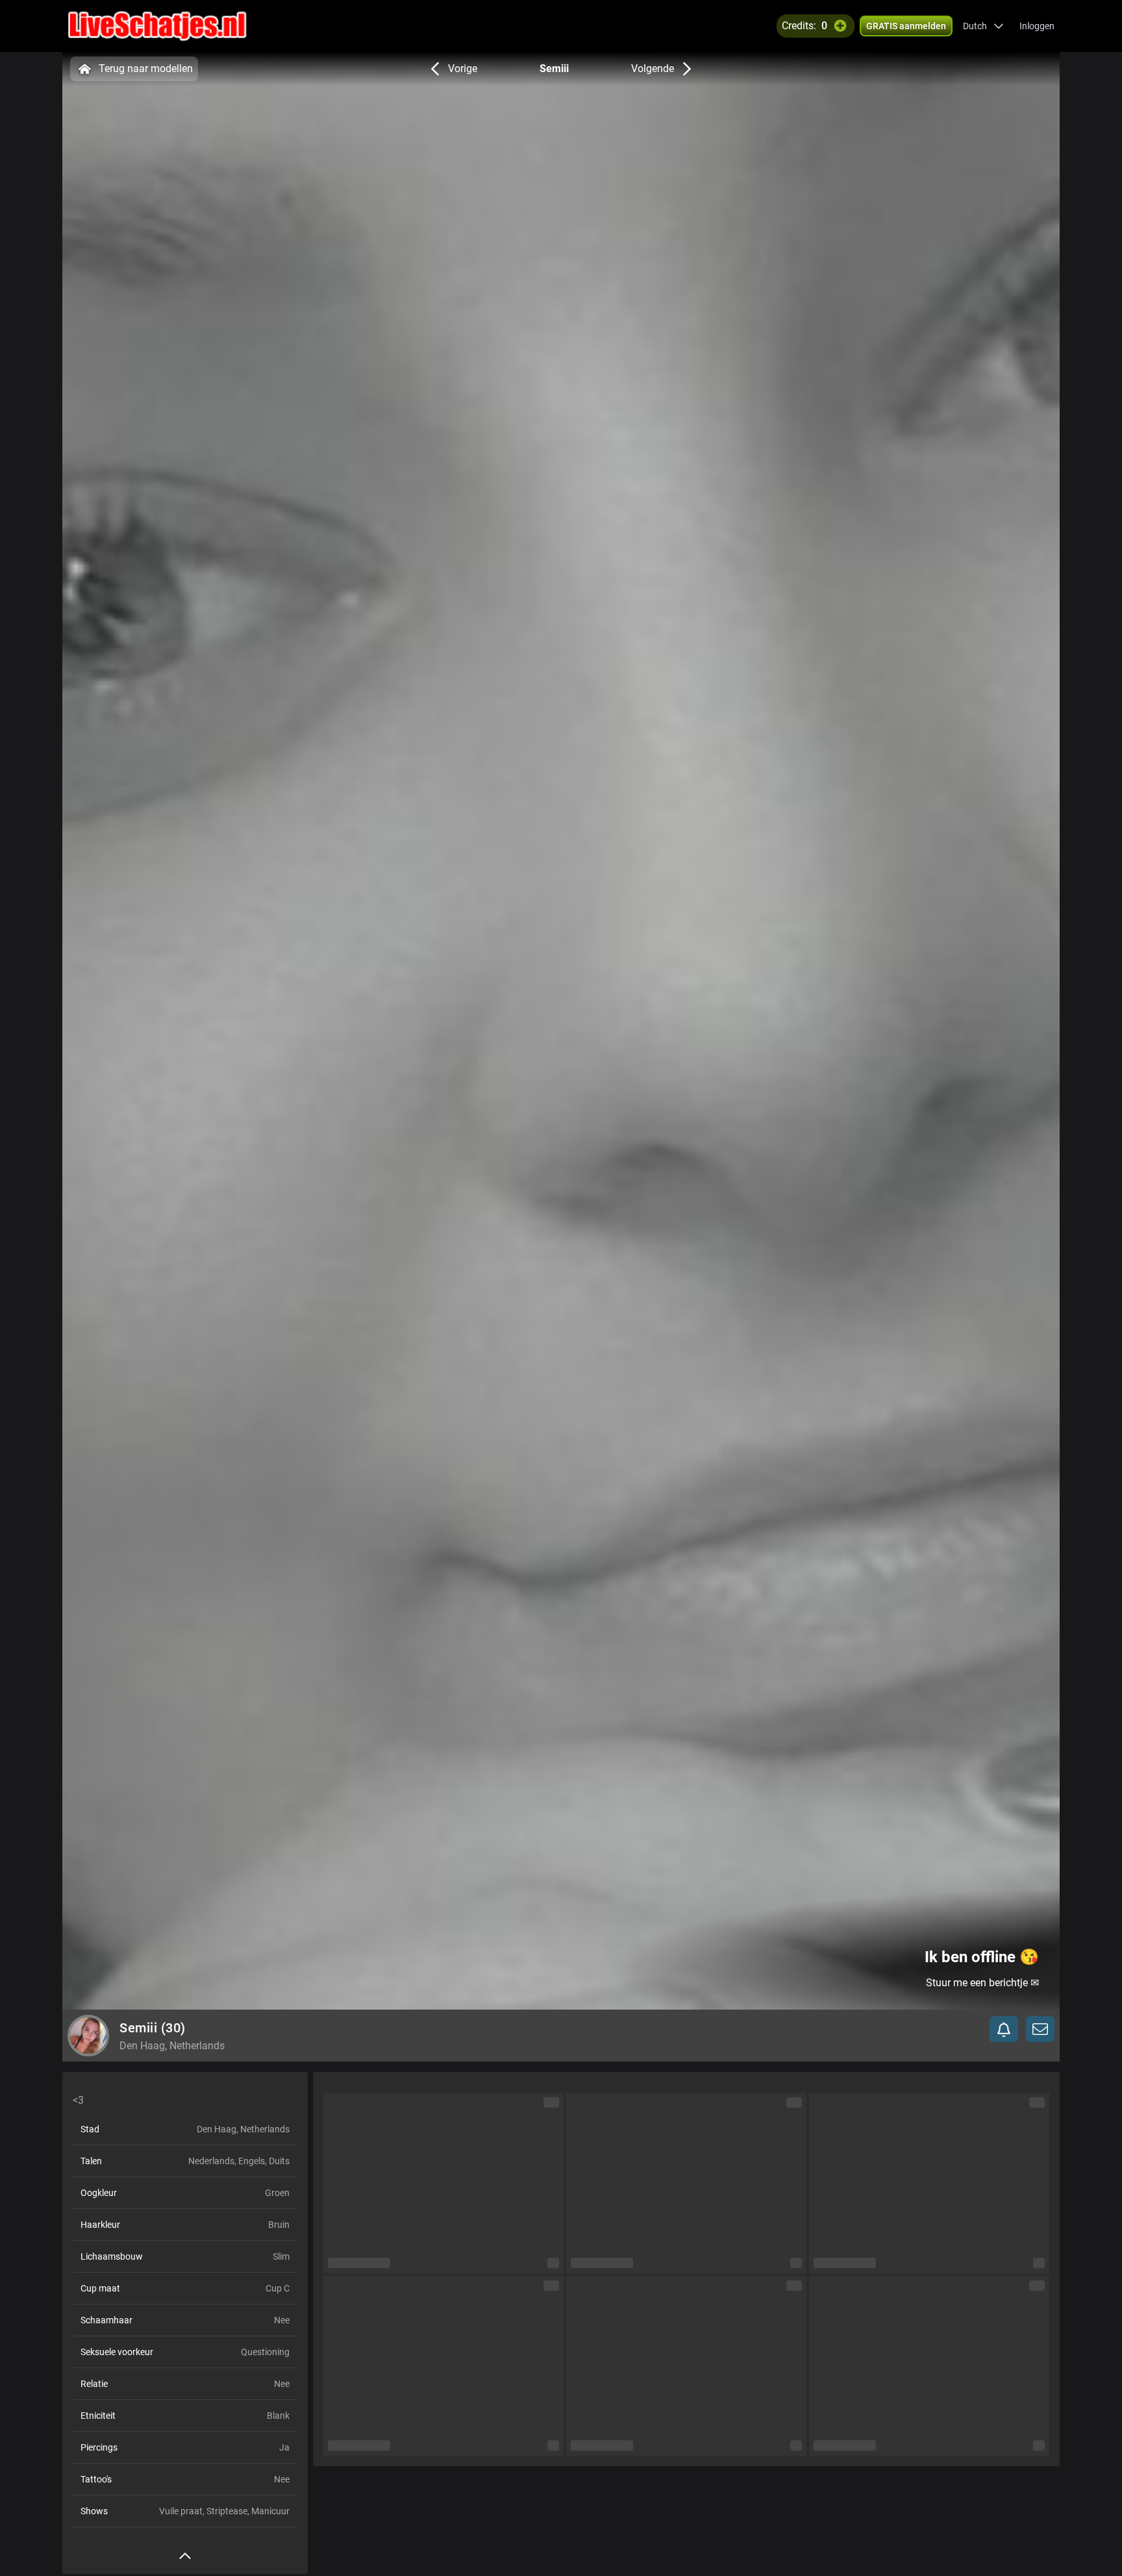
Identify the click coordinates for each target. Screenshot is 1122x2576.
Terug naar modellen (146, 69)
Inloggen (1037, 26)
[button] (983, 26)
